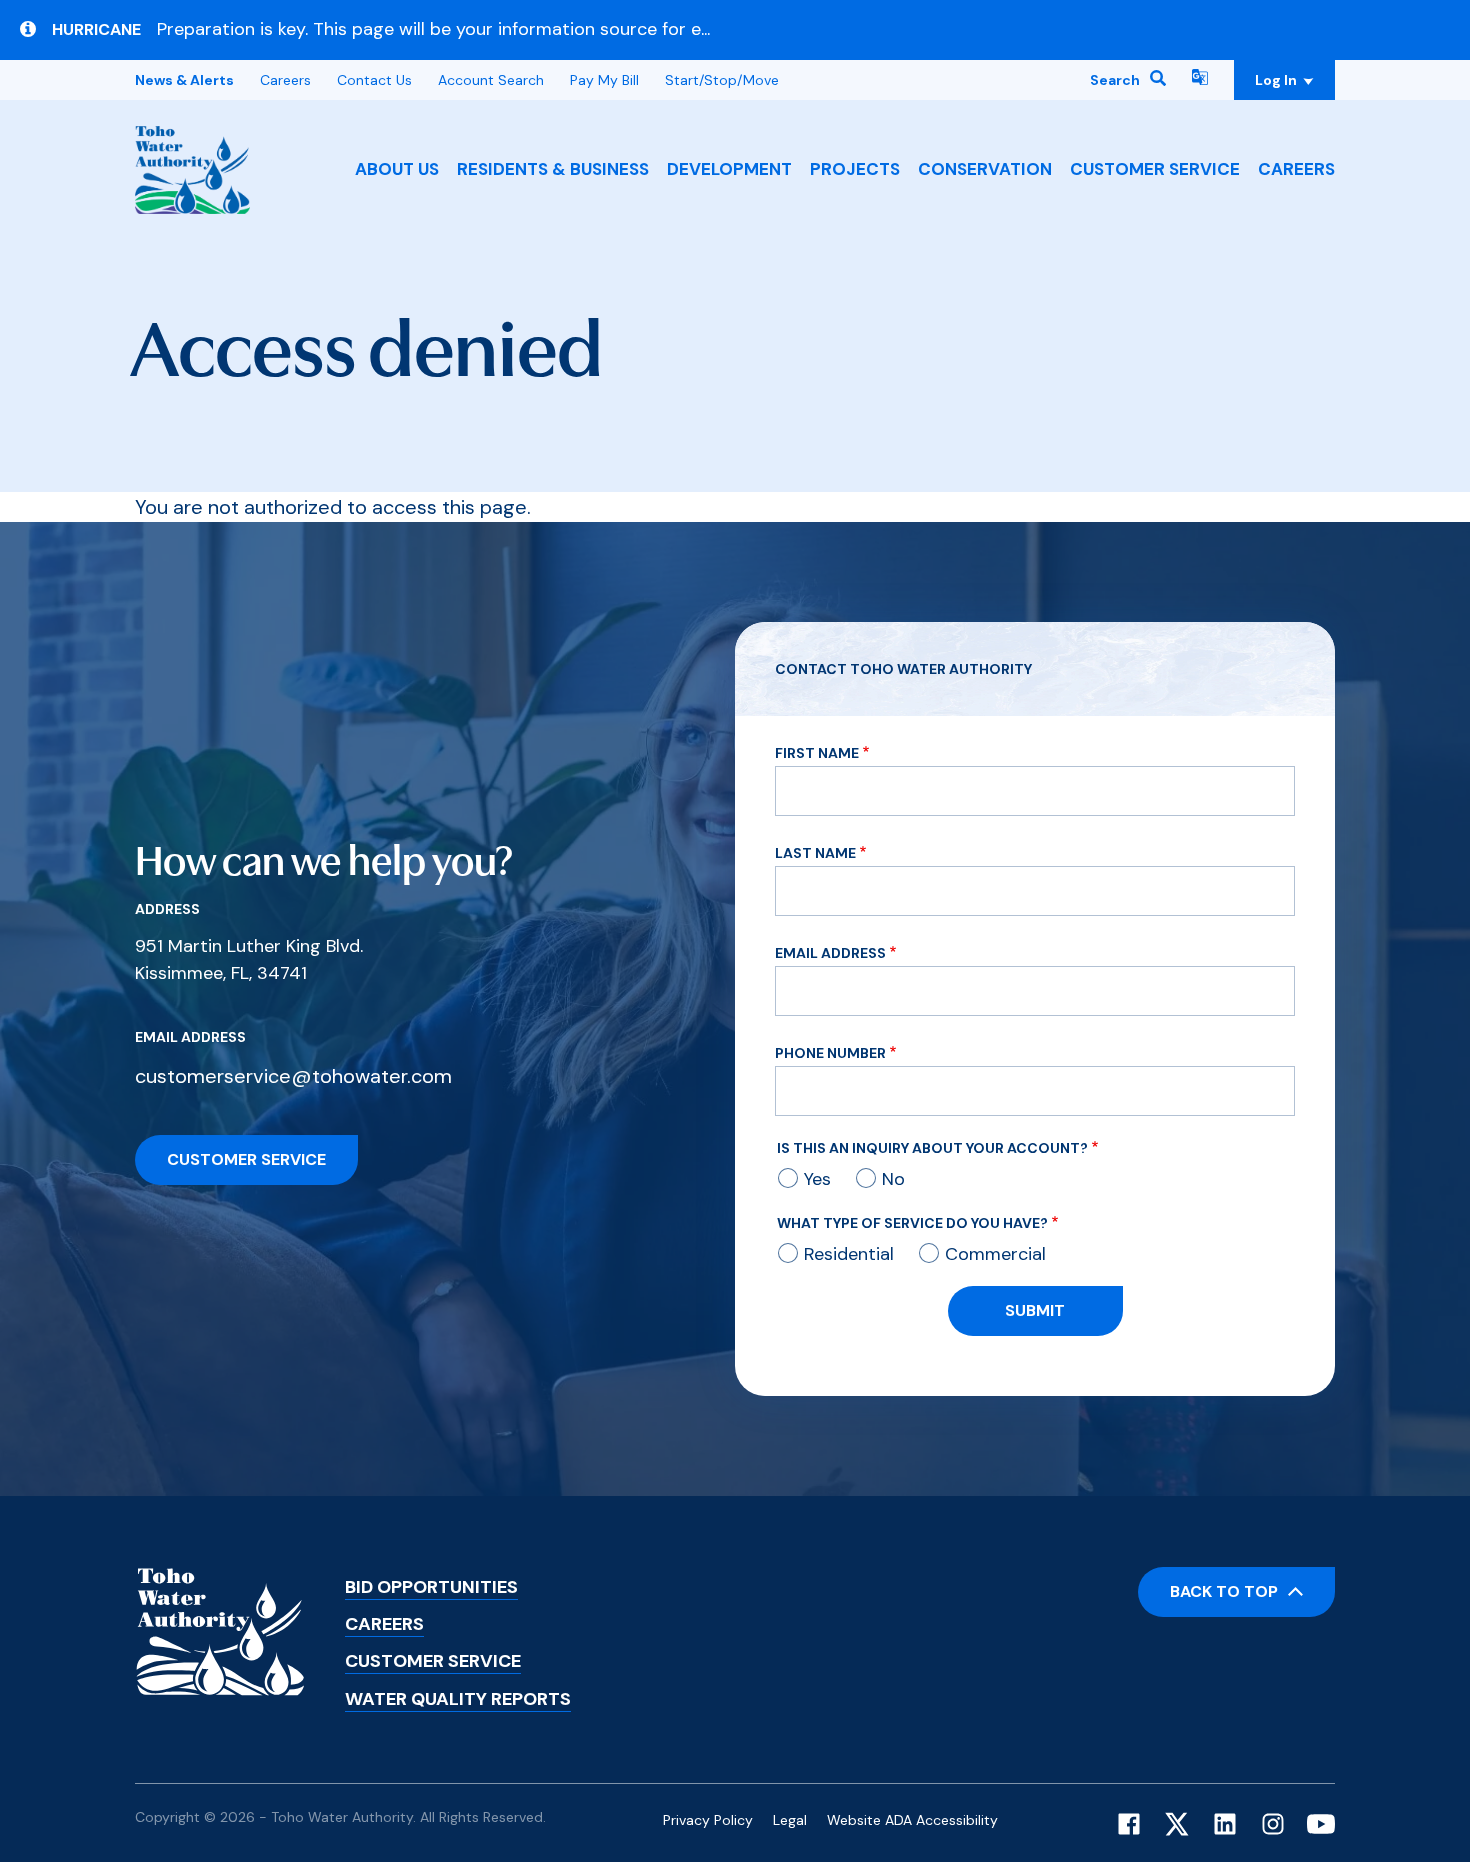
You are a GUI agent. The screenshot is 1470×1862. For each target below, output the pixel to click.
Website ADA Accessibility (912, 1820)
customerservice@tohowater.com (293, 1076)
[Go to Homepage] (192, 170)
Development (729, 169)
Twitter (1177, 1824)
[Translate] (1200, 80)
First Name (817, 753)
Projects (855, 169)
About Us (397, 169)
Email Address (830, 953)
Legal (790, 1820)
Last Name (815, 853)
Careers (1296, 169)
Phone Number (830, 1053)
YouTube (1321, 1824)
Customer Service (1155, 169)
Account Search (491, 80)
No (893, 1179)
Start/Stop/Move (722, 80)
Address (167, 909)
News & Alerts (184, 80)
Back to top (1224, 1591)
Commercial (995, 1254)
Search (1115, 80)
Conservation (985, 169)
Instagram (1273, 1824)
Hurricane (96, 30)
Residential (849, 1254)
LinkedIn (1225, 1824)
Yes (817, 1179)
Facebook (1129, 1824)
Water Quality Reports (458, 1699)
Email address (190, 1037)
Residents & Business (553, 169)
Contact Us (374, 80)
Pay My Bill (604, 80)
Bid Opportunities (431, 1587)
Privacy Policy (708, 1820)
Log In (1277, 80)
